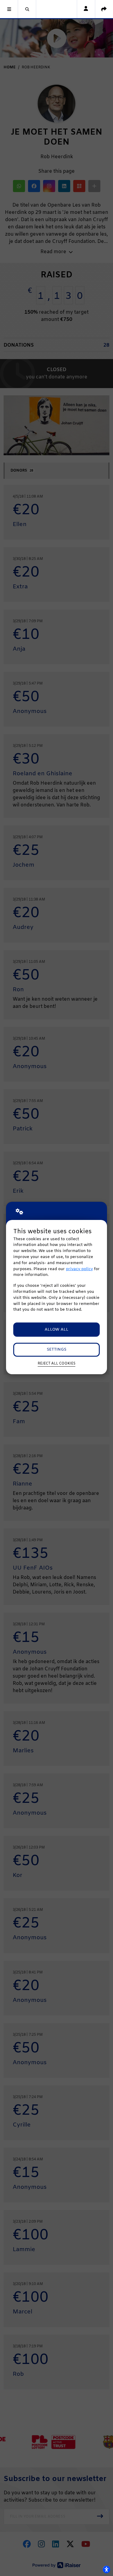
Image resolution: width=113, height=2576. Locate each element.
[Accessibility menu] (106, 2569)
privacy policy (79, 1269)
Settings (56, 1350)
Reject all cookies (56, 1364)
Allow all (56, 1330)
